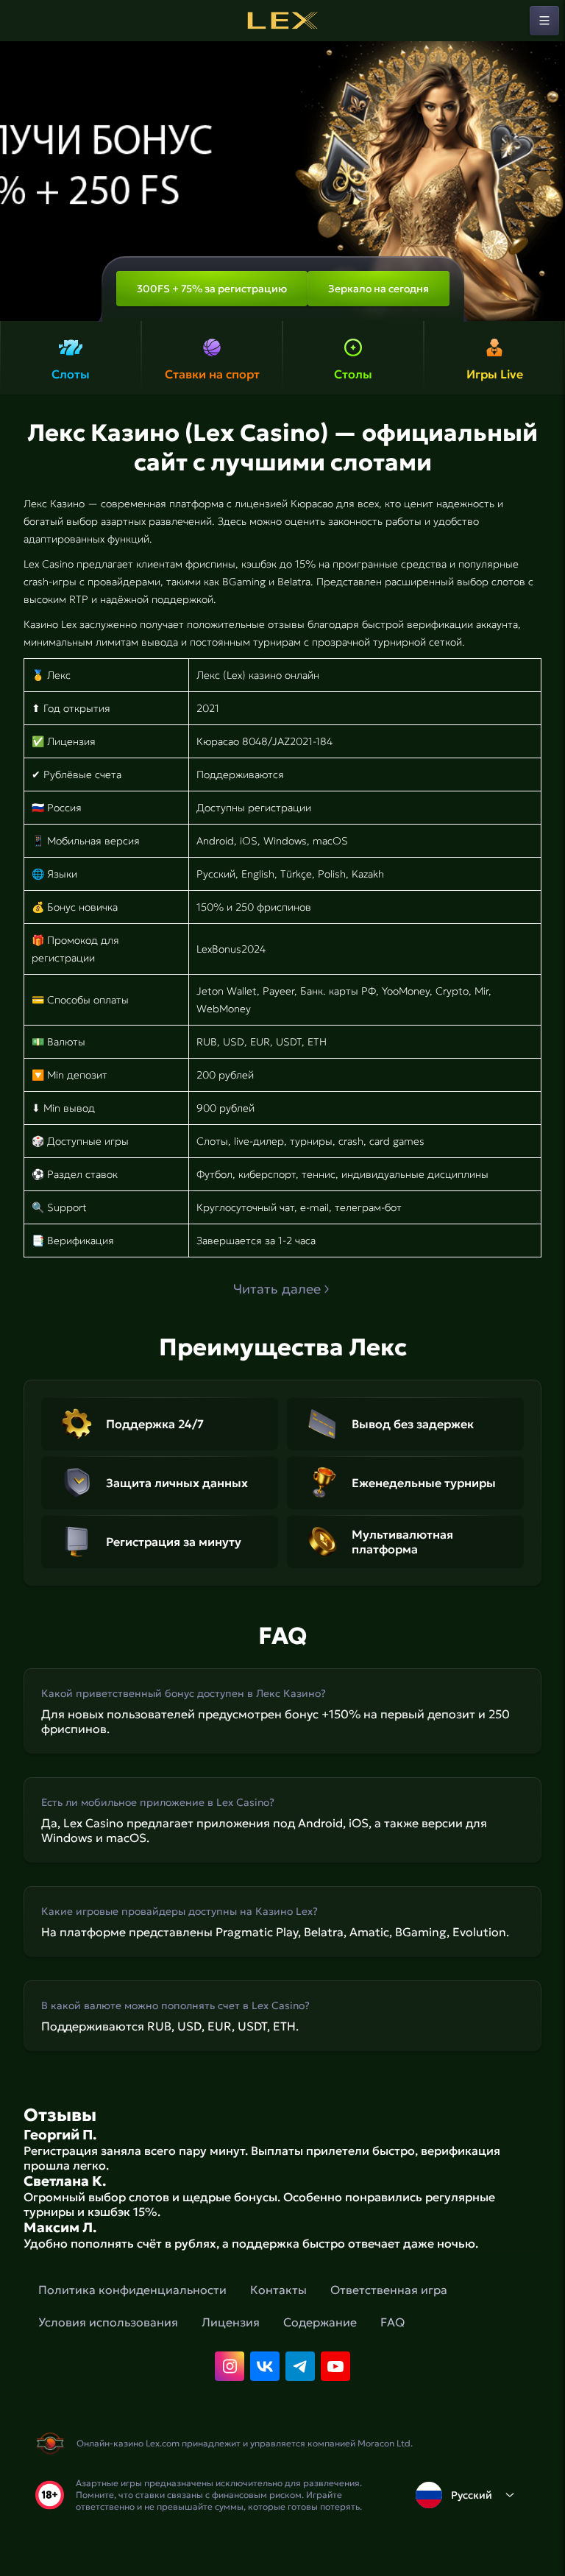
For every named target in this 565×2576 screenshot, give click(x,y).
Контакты (278, 2290)
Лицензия (231, 2322)
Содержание (320, 2322)
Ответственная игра (389, 2290)
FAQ (392, 2322)
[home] (282, 21)
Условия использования (108, 2322)
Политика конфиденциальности (132, 2290)
